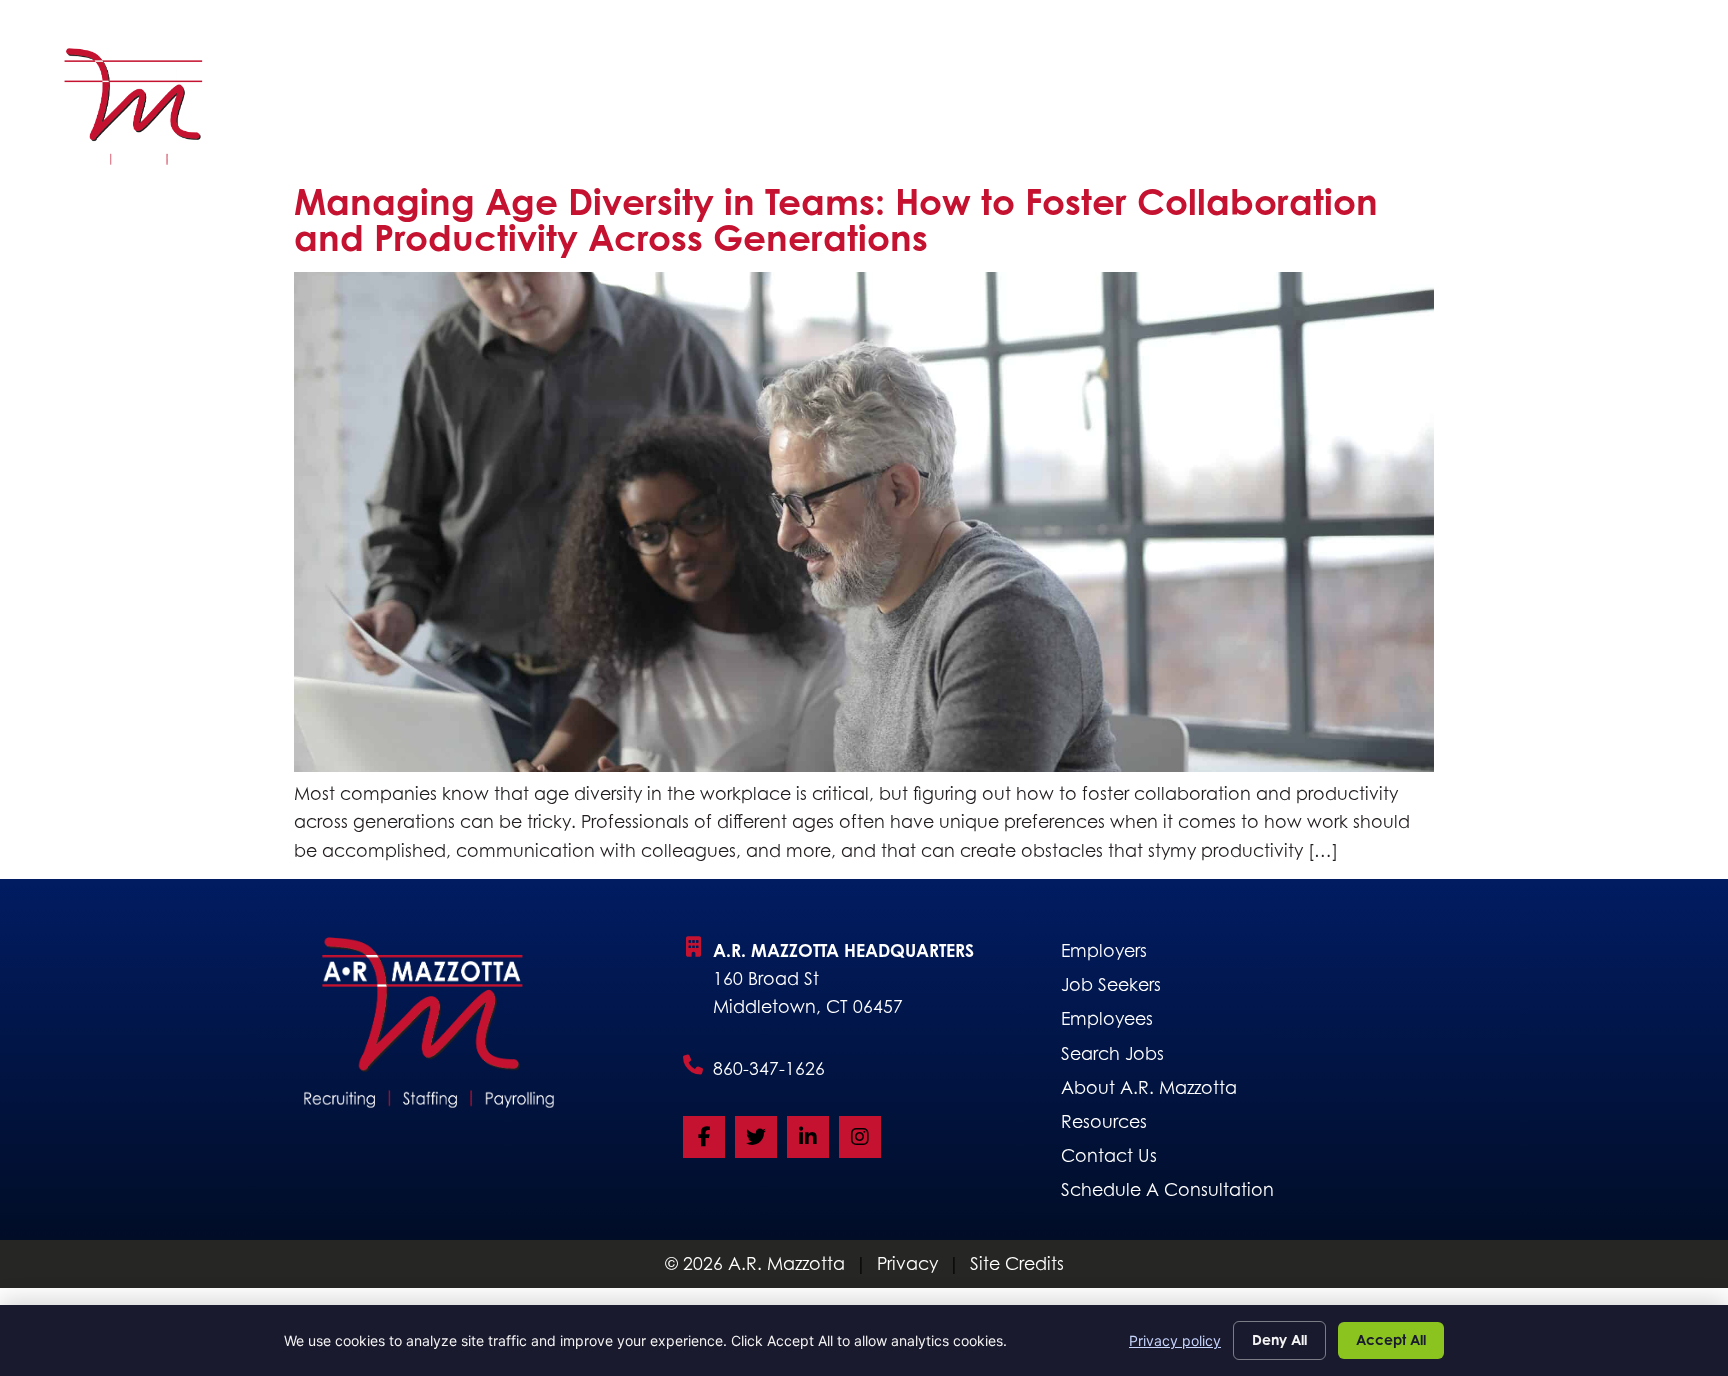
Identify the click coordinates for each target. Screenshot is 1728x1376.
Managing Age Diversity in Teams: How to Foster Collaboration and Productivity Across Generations (836, 219)
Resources (1455, 111)
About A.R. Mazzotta (1110, 111)
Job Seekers (616, 111)
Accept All (1391, 1339)
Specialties (916, 111)
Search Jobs (768, 111)
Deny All (1279, 1339)
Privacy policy (1175, 1340)
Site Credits (1017, 1263)
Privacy (907, 1263)
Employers (462, 111)
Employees (1305, 111)
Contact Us (1607, 111)
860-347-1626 (769, 1068)
